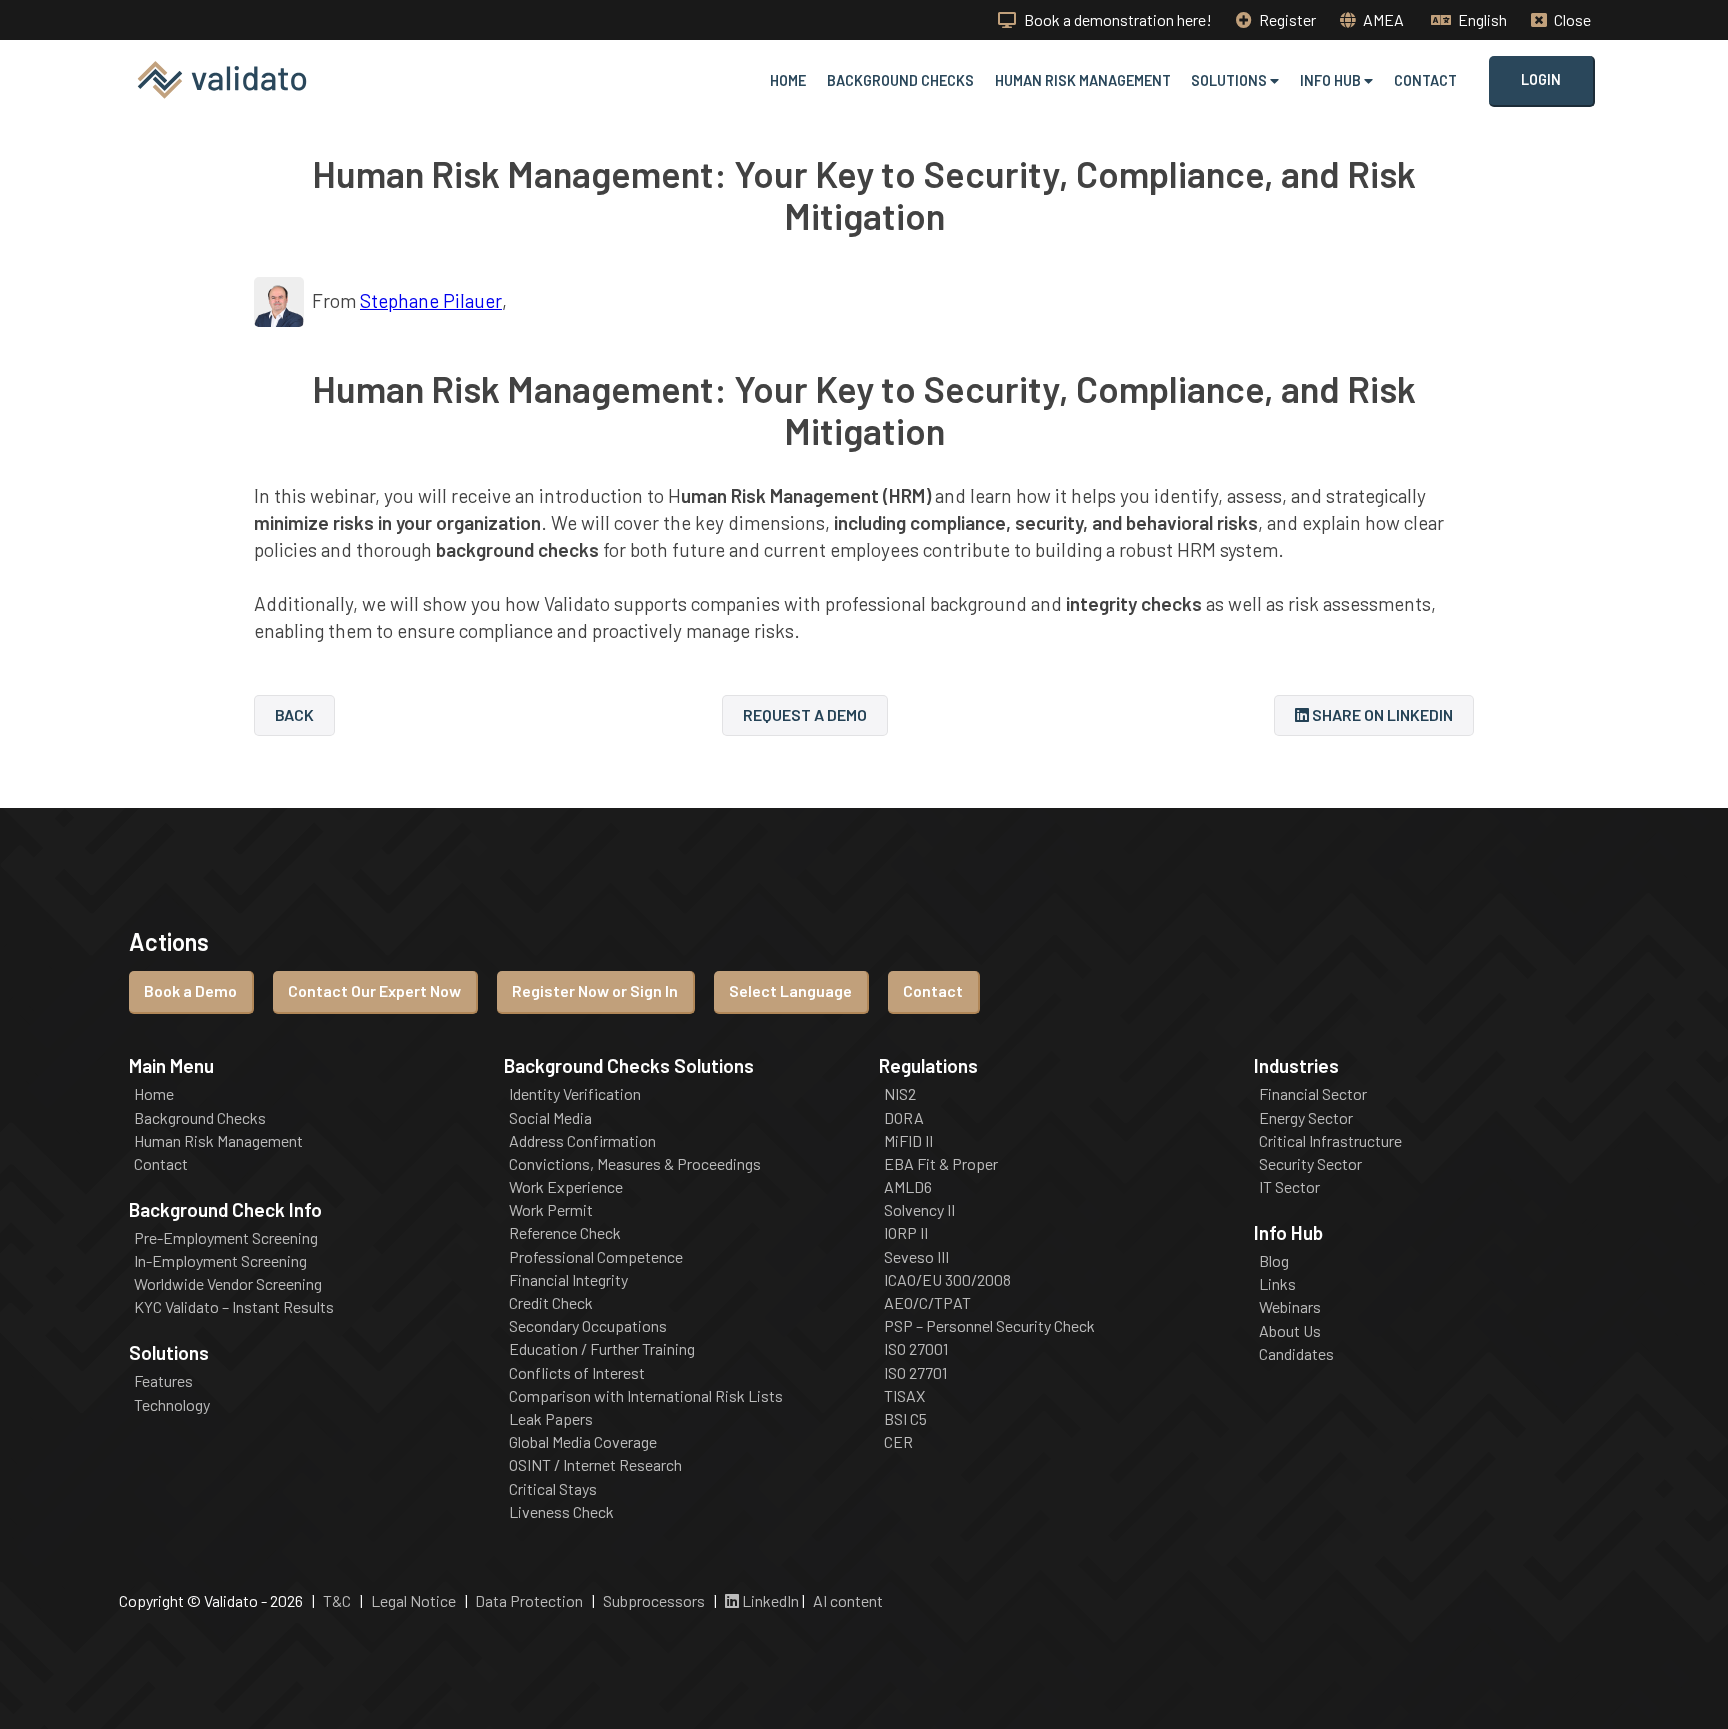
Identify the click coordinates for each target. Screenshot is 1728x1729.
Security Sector (1310, 1164)
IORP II (906, 1233)
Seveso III (916, 1257)
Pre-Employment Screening (226, 1238)
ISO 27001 (916, 1349)
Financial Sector (1313, 1094)
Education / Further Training (602, 1349)
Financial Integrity (568, 1280)
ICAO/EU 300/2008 (947, 1280)
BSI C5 (905, 1419)
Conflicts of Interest (577, 1373)
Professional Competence (596, 1257)
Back (294, 714)
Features (163, 1381)
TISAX (904, 1396)
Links (1277, 1284)
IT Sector (1289, 1187)
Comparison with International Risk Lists (646, 1396)
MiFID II (908, 1141)
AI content (848, 1600)
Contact (1425, 80)
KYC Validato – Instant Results (234, 1307)
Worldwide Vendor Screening (228, 1284)
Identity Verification (575, 1094)
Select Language (790, 990)
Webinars (1290, 1307)
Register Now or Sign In (595, 990)
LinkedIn (769, 1600)
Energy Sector (1306, 1118)
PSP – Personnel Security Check (989, 1326)
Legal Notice (413, 1600)
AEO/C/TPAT (927, 1303)
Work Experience (566, 1187)
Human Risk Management (1083, 80)
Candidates (1296, 1354)
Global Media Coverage (583, 1442)
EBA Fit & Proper (941, 1164)
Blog (1274, 1261)
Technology (172, 1405)
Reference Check (565, 1233)
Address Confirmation (582, 1141)
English (1481, 19)
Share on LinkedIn (1381, 714)
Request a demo (805, 714)
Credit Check (551, 1303)
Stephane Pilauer (431, 300)
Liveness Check (561, 1512)
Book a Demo (190, 990)
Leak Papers (551, 1419)
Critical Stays (553, 1489)
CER (898, 1442)
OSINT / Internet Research (595, 1465)
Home (788, 80)
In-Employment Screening (220, 1261)
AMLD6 (908, 1187)
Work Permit (551, 1210)
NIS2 (900, 1094)
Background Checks (900, 80)
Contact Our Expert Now (374, 990)
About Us (1290, 1331)
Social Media (550, 1118)
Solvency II (919, 1210)
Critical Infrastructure (1330, 1141)
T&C (337, 1600)
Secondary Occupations (588, 1326)
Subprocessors (654, 1600)
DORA (904, 1118)
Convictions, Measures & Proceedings (635, 1164)
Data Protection (529, 1600)
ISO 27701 (915, 1373)
